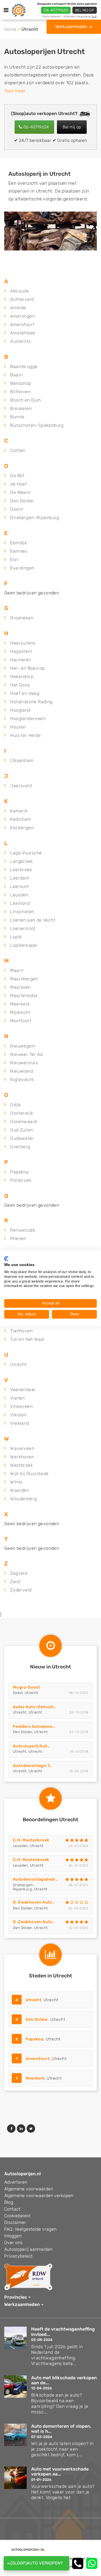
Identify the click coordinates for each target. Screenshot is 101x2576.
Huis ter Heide (25, 735)
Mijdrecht (20, 1012)
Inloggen (13, 2236)
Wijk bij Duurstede (29, 1474)
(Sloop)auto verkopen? (37, 2563)
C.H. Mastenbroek (31, 1840)
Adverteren (16, 2182)
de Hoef (19, 484)
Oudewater (22, 1138)
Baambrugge (24, 366)
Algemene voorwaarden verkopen (39, 2196)
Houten (18, 727)
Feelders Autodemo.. (34, 1727)
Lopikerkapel (24, 945)
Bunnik (17, 417)
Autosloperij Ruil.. (31, 1746)
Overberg (20, 1147)
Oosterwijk (22, 1113)
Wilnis (16, 1482)
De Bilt (17, 476)
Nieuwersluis (24, 1063)
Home (10, 29)
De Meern (20, 492)
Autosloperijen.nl (22, 2174)
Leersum (19, 886)
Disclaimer (15, 2222)
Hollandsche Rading (31, 702)
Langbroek (21, 861)
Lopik (16, 937)
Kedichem (21, 819)
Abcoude (19, 291)
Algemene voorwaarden (29, 2189)
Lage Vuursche (26, 853)
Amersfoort (22, 324)
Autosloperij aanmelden (28, 2249)
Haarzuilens (23, 643)
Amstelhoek (23, 333)
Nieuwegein (23, 1046)
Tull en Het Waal (27, 1339)
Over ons (13, 2243)
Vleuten (18, 1415)
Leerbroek (21, 870)
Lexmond (20, 903)
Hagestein (21, 651)
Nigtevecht (22, 1080)
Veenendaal (23, 1390)
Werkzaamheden (71, 27)
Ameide (18, 308)
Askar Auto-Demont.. (35, 1707)
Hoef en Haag (25, 693)
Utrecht (18, 1364)
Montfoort (21, 1021)
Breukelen (21, 408)
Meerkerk (20, 1004)
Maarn (17, 970)
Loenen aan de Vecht (33, 920)
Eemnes (19, 551)
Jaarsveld (21, 786)
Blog (9, 2202)
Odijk (15, 1105)
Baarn (16, 375)
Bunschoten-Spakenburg (37, 425)
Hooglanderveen (28, 719)
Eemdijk (19, 543)
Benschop (21, 383)
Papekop (19, 1172)
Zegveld (19, 1573)
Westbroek (21, 1465)
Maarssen (20, 987)
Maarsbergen (24, 979)
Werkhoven (22, 1457)
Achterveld (22, 299)
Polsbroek (21, 1180)
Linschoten (22, 912)
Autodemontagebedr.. (35, 1879)
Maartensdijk (24, 996)
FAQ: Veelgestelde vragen (30, 2229)
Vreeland (19, 1423)
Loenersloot (23, 928)
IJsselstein (22, 760)
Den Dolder (22, 501)
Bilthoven (20, 392)
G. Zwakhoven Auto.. (34, 1902)
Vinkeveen (21, 1406)
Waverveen (22, 1448)
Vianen (17, 1398)
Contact (12, 2209)
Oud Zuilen (21, 1130)
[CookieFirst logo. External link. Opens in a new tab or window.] (6, 1258)
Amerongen (22, 316)
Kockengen (22, 828)
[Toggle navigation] (6, 10)
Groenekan (22, 618)
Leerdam (20, 878)
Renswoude (23, 1230)
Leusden (19, 895)
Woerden (19, 1490)
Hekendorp (22, 677)
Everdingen (22, 568)
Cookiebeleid (17, 2216)
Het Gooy (20, 685)
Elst (14, 560)
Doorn (17, 509)
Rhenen (18, 1238)
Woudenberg (23, 1499)
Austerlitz (20, 341)
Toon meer (15, 91)
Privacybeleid (18, 2256)
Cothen (18, 450)
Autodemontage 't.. (33, 1766)
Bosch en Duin (25, 400)
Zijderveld (21, 1590)
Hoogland (20, 710)
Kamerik (19, 811)
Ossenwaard (23, 1121)
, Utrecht (37, 2000)
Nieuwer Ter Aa (26, 1054)
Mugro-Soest (26, 1687)
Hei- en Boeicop (27, 668)
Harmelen (20, 660)
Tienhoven (21, 1331)
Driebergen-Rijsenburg (35, 518)
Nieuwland (21, 1071)
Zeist (15, 1582)
